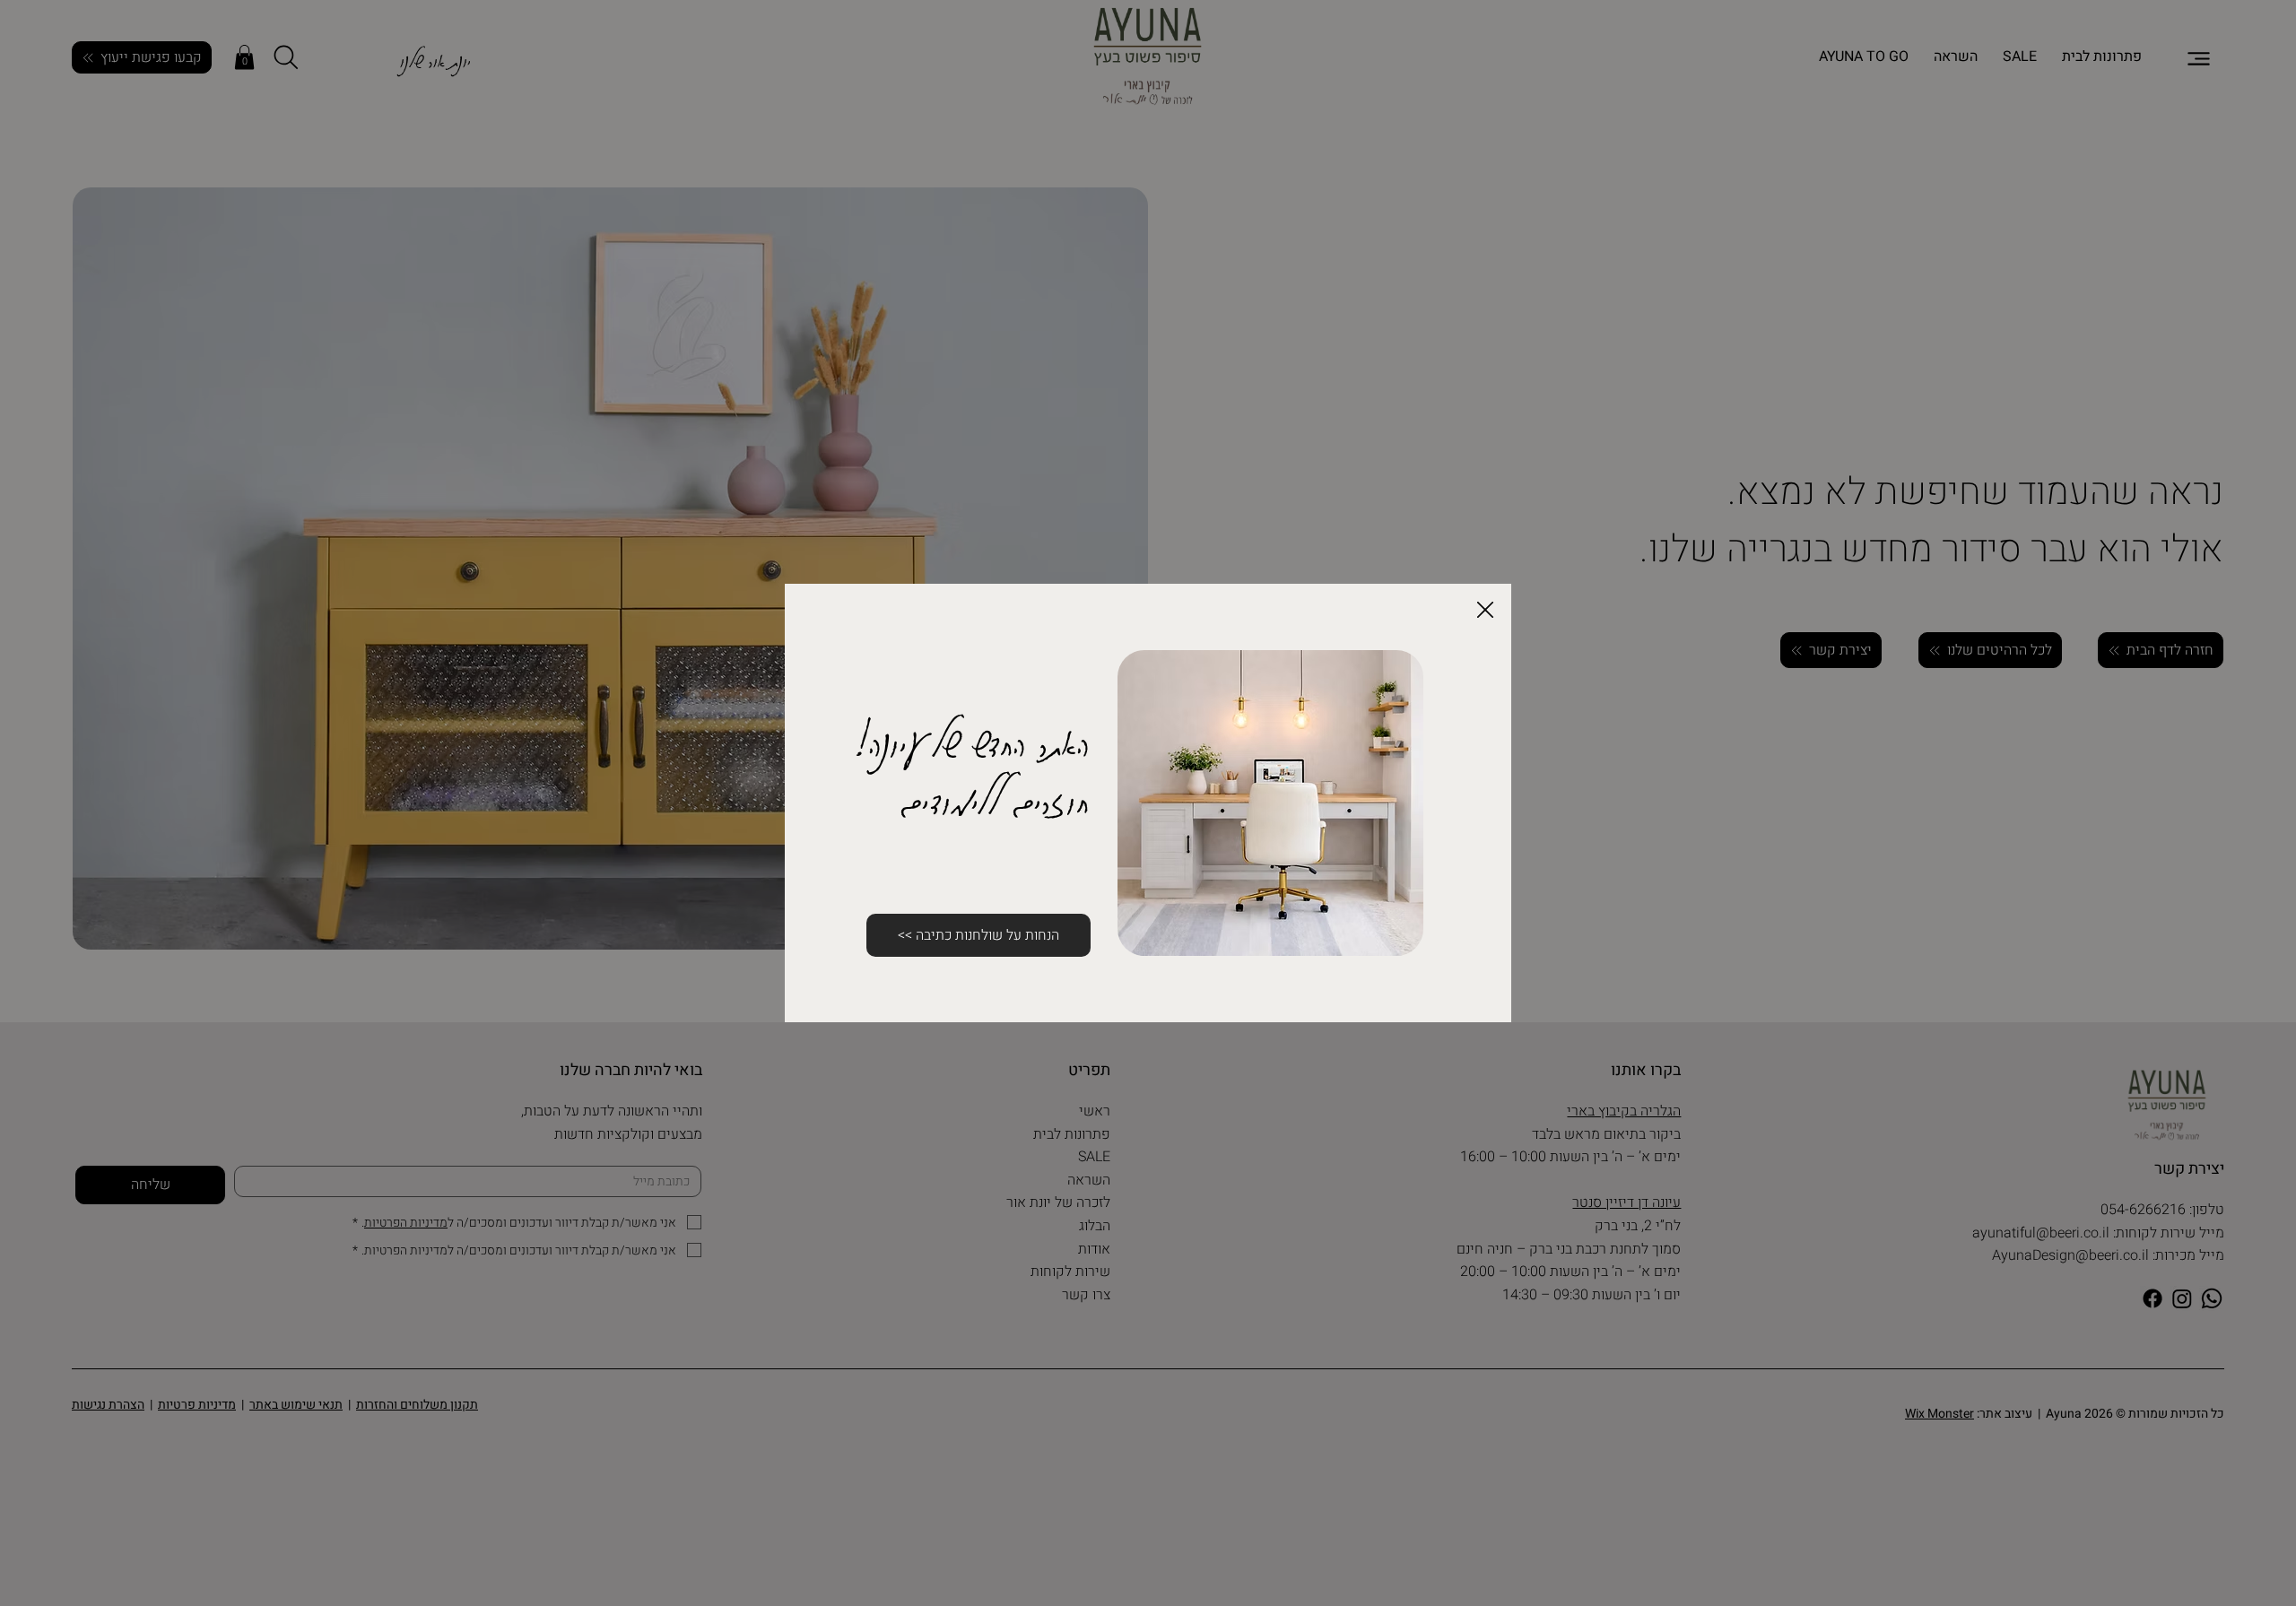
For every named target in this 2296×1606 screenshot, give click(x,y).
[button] (1485, 611)
